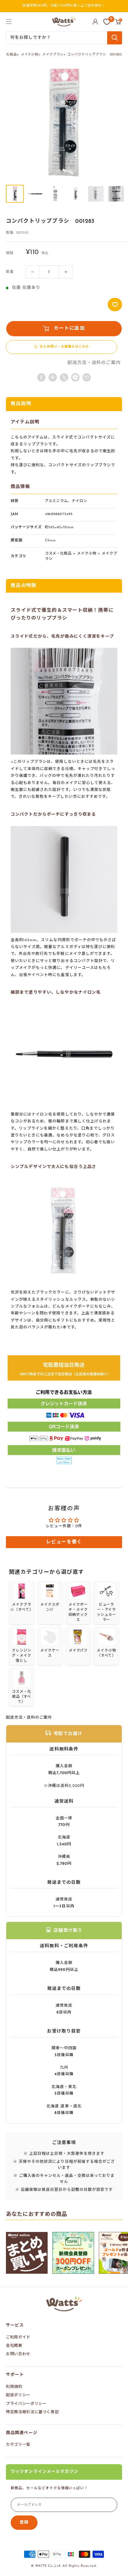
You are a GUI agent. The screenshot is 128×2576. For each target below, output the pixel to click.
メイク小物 (30, 55)
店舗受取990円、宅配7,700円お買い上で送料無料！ (64, 6)
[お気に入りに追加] (115, 305)
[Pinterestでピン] (53, 377)
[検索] (115, 38)
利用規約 (14, 2387)
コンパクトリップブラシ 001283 (95, 55)
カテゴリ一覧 (18, 2445)
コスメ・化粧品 (58, 554)
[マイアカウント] (95, 22)
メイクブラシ (53, 55)
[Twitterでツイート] (64, 377)
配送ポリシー (18, 2395)
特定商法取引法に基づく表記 (32, 2412)
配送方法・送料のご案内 (94, 363)
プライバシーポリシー (26, 2404)
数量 (10, 272)
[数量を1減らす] (32, 272)
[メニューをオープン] (9, 21)
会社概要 (14, 2346)
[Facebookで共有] (41, 377)
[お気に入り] (107, 22)
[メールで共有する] (75, 377)
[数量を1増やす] (66, 272)
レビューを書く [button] (64, 1542)
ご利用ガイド (18, 2337)
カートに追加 (69, 329)
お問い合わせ (18, 2354)
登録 (24, 2522)
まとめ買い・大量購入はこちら (64, 347)
